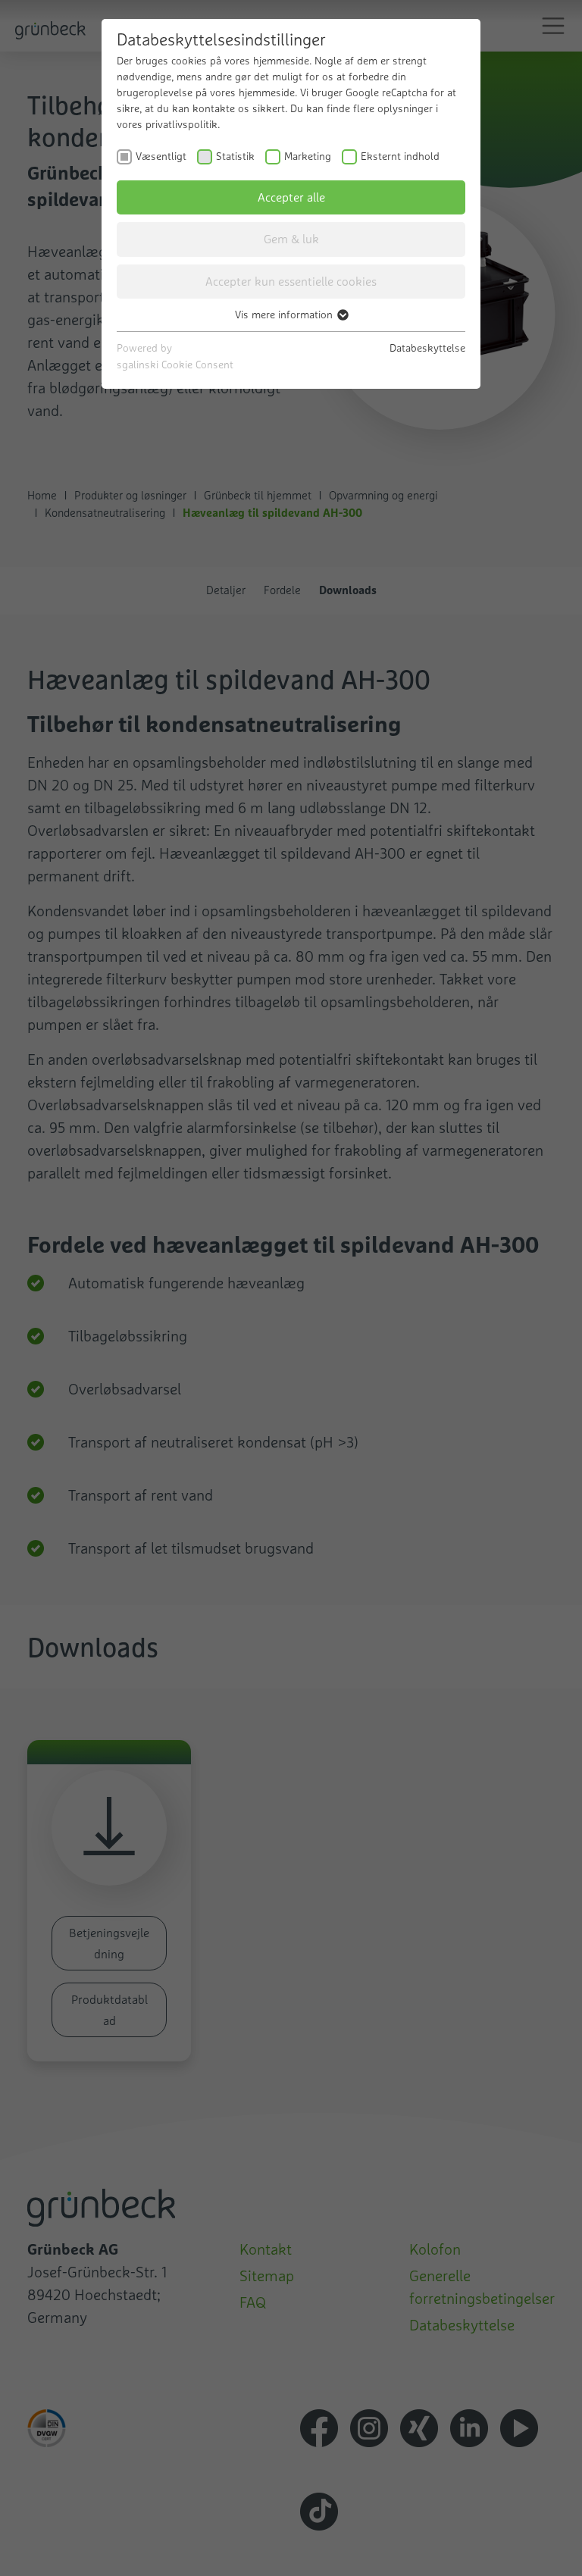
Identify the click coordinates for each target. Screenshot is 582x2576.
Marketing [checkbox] (308, 156)
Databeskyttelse (427, 348)
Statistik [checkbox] (235, 156)
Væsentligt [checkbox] (161, 156)
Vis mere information (285, 315)
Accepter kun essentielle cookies (291, 281)
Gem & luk (291, 239)
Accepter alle (291, 197)
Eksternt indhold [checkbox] (400, 156)
